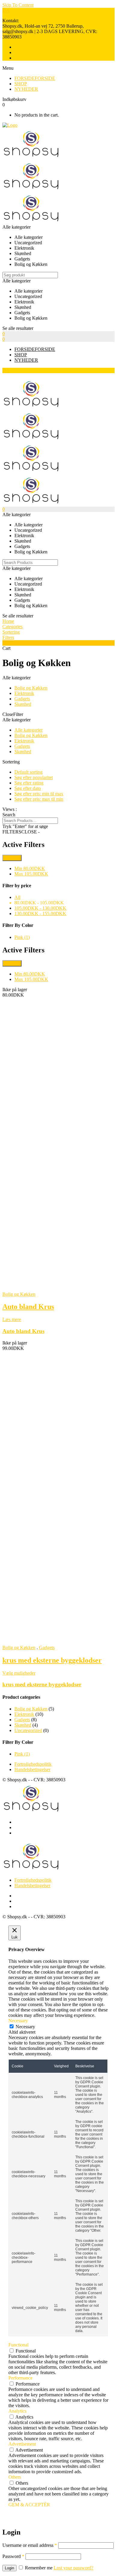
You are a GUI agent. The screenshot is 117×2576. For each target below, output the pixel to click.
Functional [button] (18, 2345)
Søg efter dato (28, 788)
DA (6, 10)
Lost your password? (73, 2568)
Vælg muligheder (19, 1673)
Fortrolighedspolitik (33, 1764)
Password (13, 2556)
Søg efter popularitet (34, 777)
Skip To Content (18, 5)
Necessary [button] (18, 2021)
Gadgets (22, 699)
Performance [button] (20, 2378)
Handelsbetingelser (32, 1769)
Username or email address (30, 2545)
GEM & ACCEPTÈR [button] (29, 2505)
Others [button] (15, 2477)
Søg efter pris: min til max (39, 794)
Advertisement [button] (22, 2444)
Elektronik (24, 693)
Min (30, 868)
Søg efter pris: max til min (39, 799)
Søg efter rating (29, 783)
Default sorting (28, 772)
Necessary (25, 2027)
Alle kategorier (28, 730)
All (17, 897)
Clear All (12, 858)
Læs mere (12, 1319)
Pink (22, 937)
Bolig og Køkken (31, 688)
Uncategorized (28, 1730)
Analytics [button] (17, 2411)
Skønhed (23, 704)
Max (31, 874)
